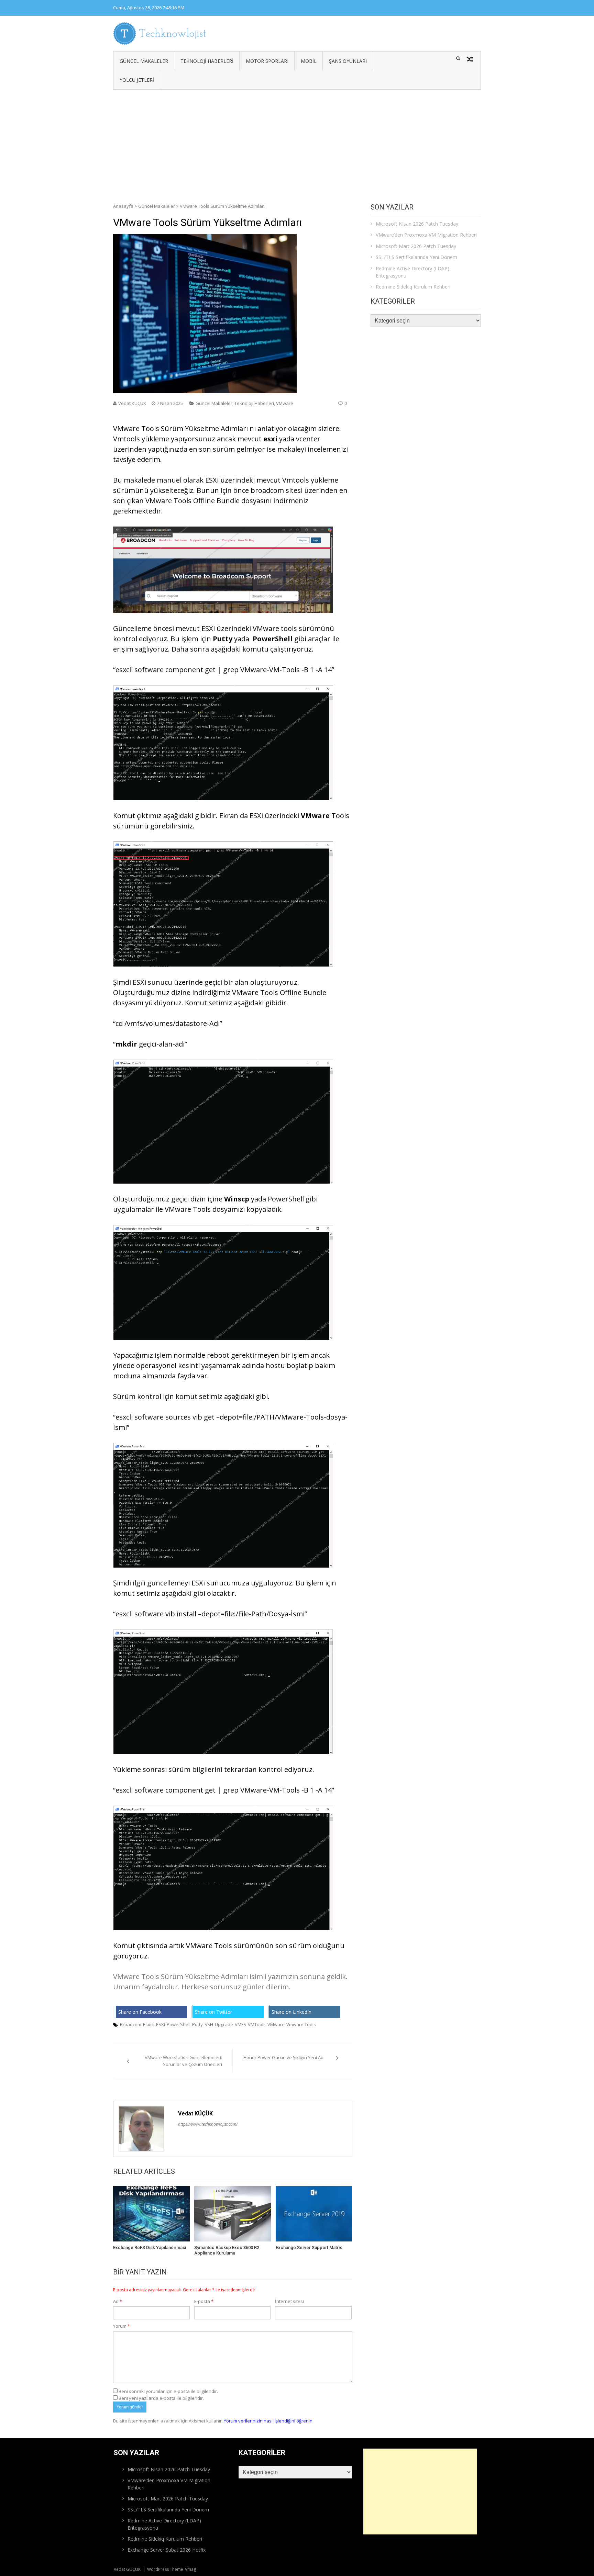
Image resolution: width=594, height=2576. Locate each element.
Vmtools (296, 480)
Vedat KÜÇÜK (132, 403)
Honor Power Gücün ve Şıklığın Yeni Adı (284, 2057)
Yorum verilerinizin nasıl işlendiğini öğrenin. (269, 2421)
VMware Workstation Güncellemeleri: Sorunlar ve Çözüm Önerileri (183, 2061)
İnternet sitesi (289, 2301)
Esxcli (149, 2024)
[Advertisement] (297, 141)
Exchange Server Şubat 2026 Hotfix (167, 2550)
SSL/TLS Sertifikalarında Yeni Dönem (416, 257)
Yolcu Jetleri (137, 80)
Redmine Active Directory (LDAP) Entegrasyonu (412, 272)
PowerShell (179, 2024)
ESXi (161, 2024)
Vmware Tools (301, 2024)
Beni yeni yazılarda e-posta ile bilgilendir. (161, 2398)
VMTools (257, 2024)
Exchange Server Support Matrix (309, 2247)
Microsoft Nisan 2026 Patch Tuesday (417, 224)
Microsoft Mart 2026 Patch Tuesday (416, 246)
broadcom (267, 490)
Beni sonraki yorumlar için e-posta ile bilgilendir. (168, 2391)
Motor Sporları (267, 61)
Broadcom (131, 2024)
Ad (118, 2301)
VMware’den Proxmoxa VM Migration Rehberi (426, 235)
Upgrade (224, 2024)
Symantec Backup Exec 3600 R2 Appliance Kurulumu (227, 2250)
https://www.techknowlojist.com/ (208, 2124)
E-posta (204, 2301)
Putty (197, 2024)
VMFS (240, 2024)
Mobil (309, 61)
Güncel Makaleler (144, 61)
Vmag (190, 2569)
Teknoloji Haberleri (207, 61)
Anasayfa (123, 206)
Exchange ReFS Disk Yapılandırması (150, 2247)
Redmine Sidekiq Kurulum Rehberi (413, 287)
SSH (209, 2024)
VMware (285, 403)
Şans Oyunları (348, 61)
